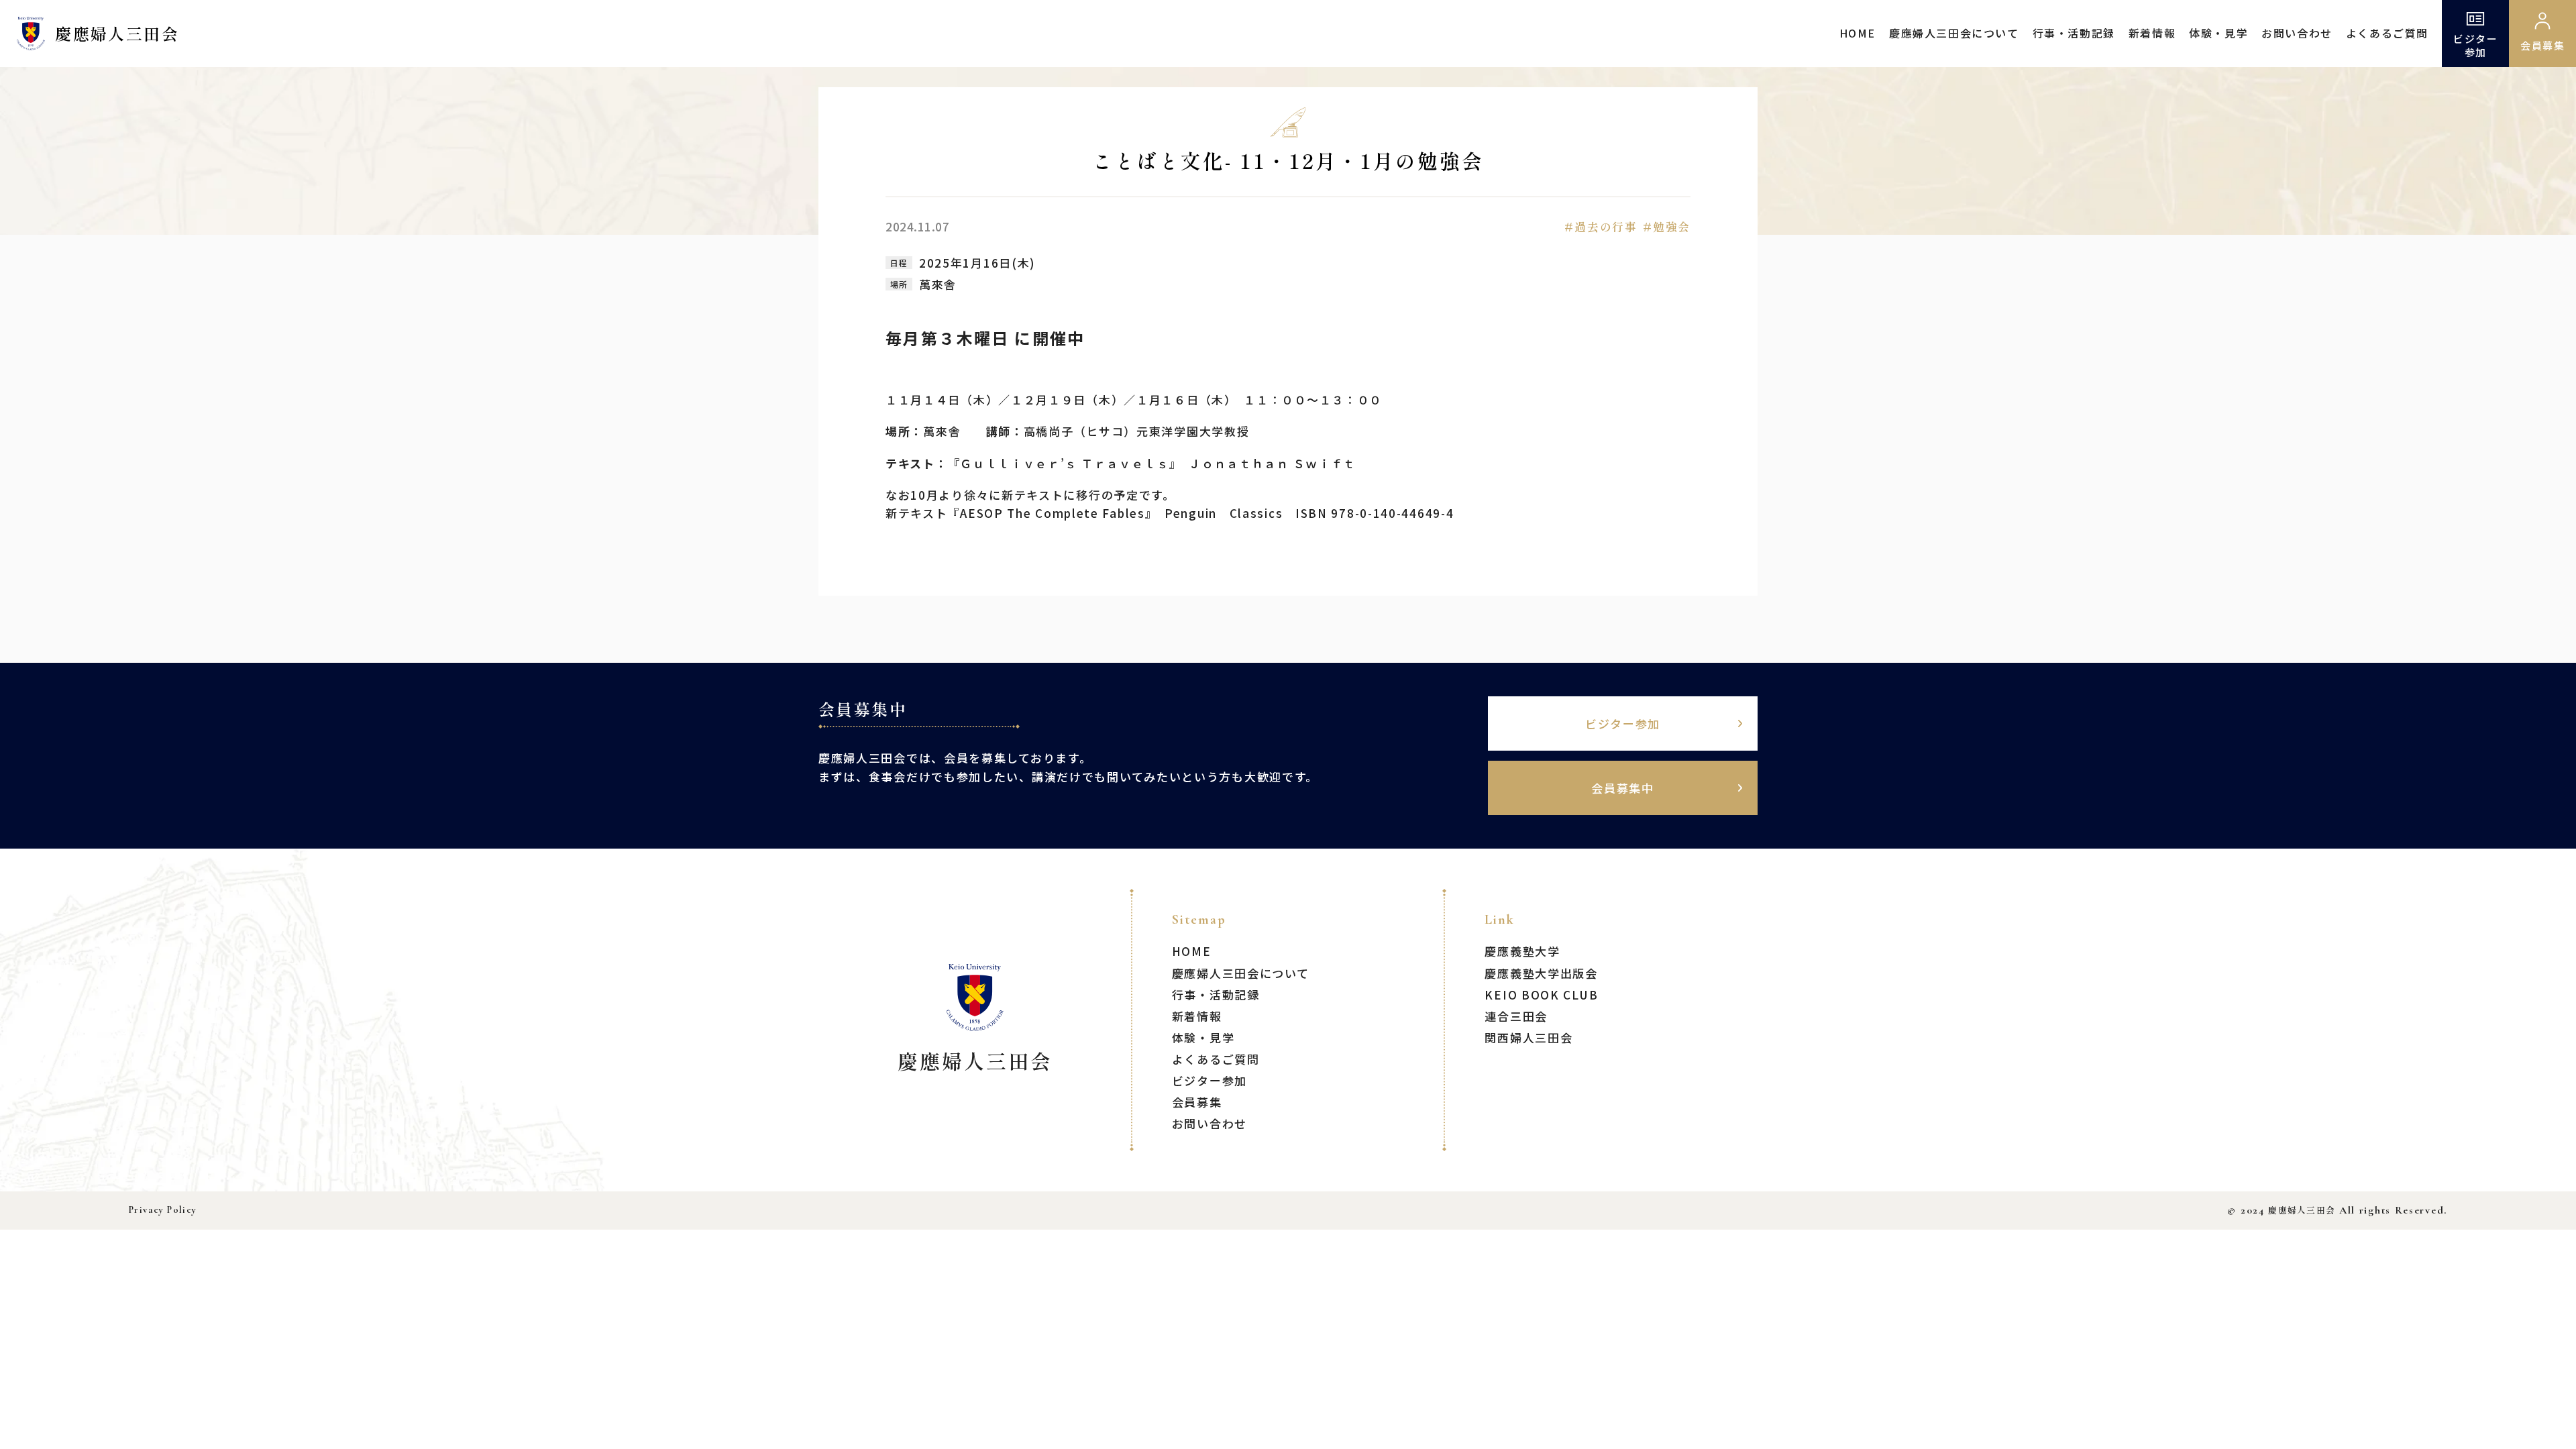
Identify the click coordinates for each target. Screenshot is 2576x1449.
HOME (1858, 33)
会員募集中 (1623, 788)
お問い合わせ (2297, 33)
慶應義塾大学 (1522, 951)
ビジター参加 (2475, 45)
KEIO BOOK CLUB (1541, 995)
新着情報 (2152, 33)
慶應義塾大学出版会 (1541, 973)
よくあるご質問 (2387, 33)
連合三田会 (1516, 1016)
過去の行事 (1606, 226)
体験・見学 (2218, 33)
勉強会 (1672, 226)
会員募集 (1197, 1102)
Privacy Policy (163, 1210)
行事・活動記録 (2074, 33)
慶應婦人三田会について (1954, 33)
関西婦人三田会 (1528, 1037)
